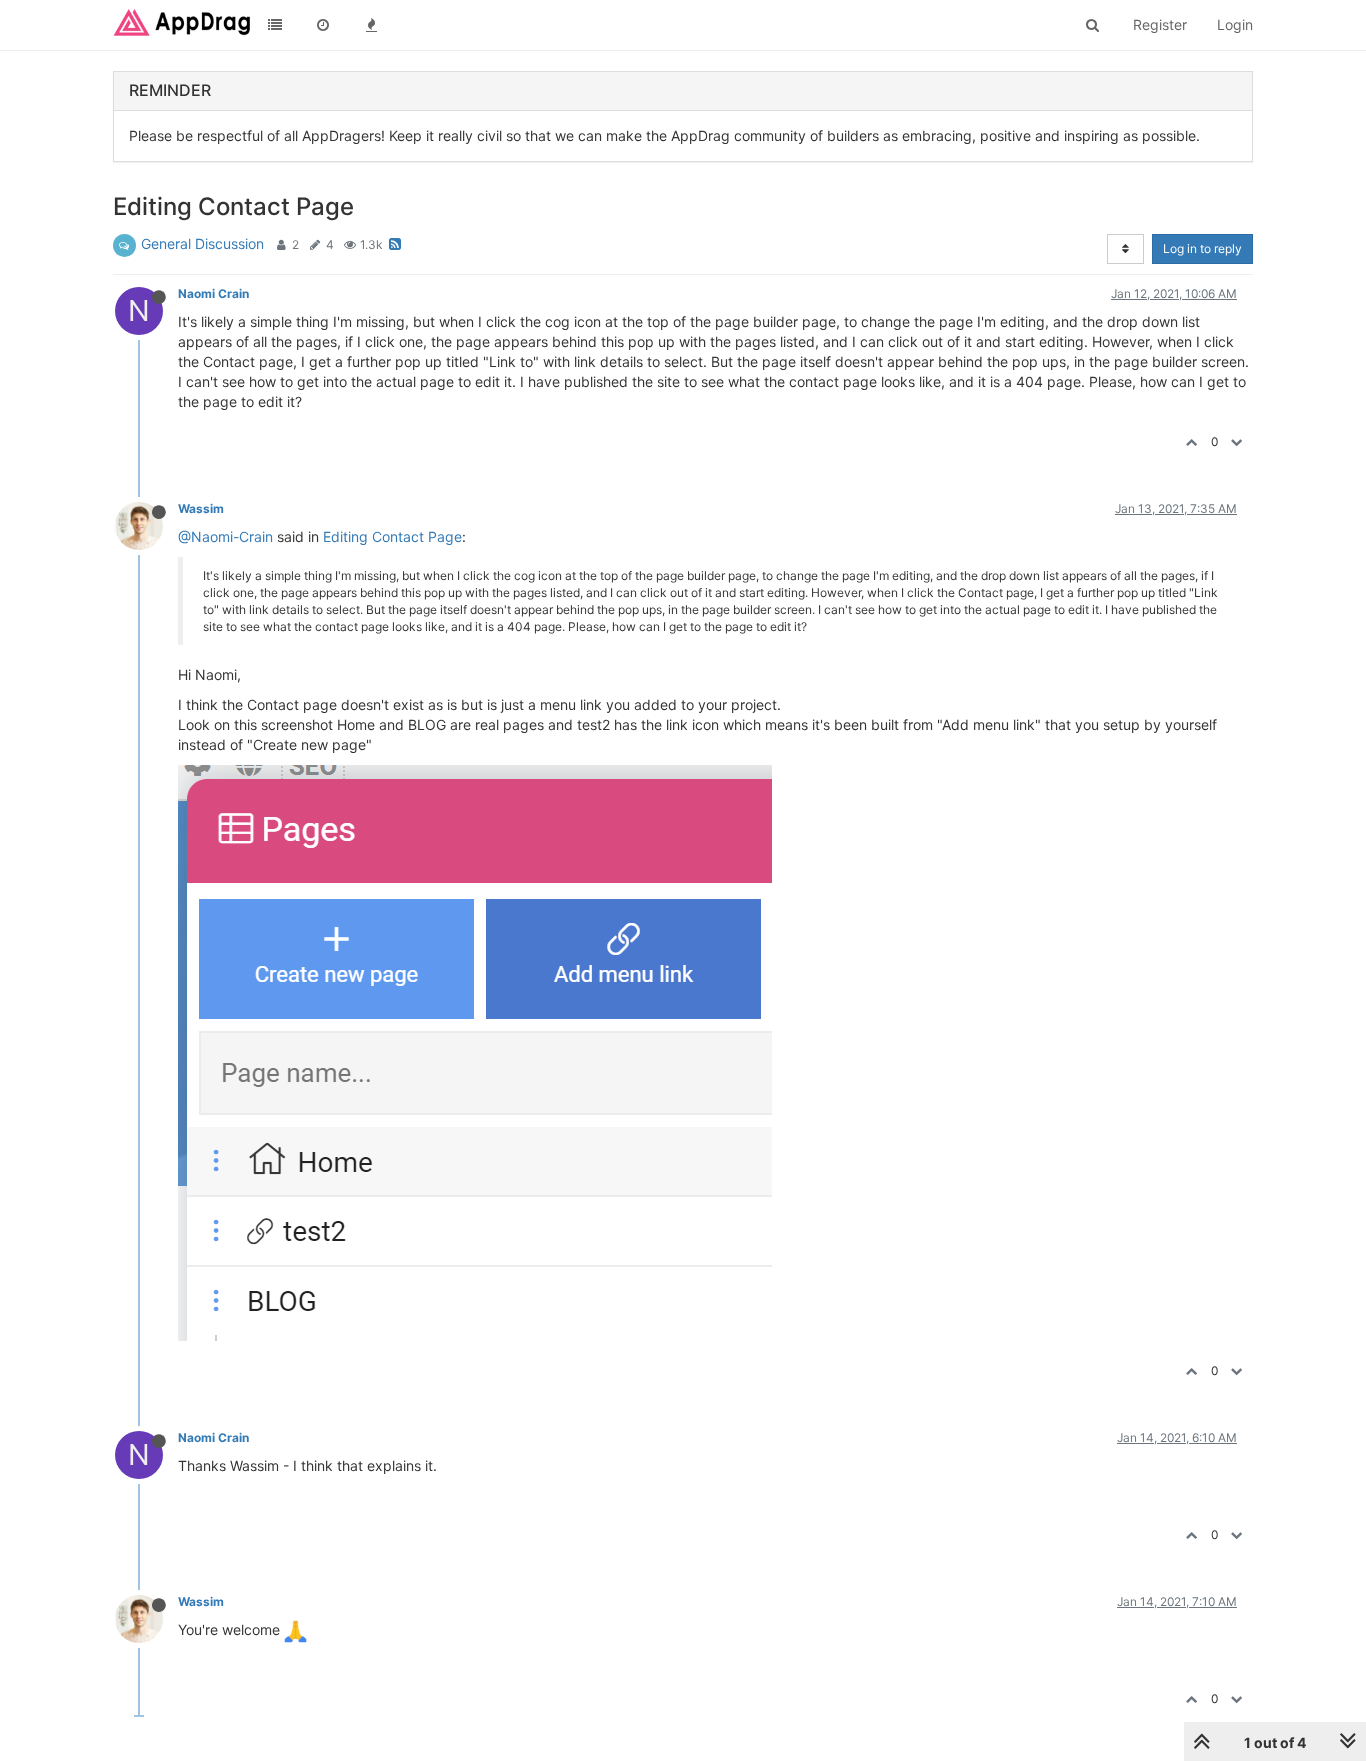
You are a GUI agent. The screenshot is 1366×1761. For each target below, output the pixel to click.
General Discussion (202, 243)
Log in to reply (1202, 248)
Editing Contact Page (392, 536)
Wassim (201, 508)
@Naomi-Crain (225, 536)
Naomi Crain (213, 293)
